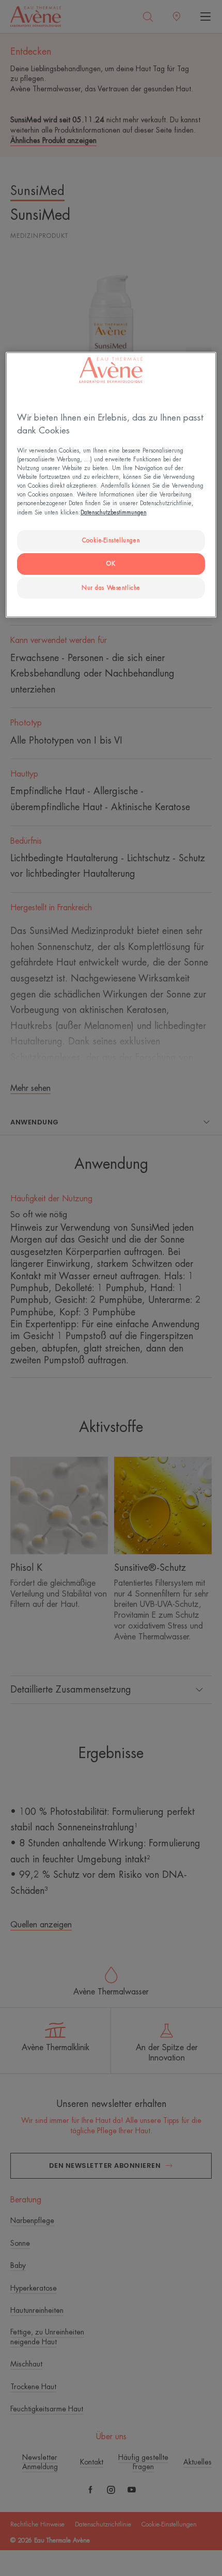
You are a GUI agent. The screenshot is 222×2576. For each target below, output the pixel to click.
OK (111, 564)
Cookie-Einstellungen (111, 541)
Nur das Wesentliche (111, 587)
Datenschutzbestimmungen (114, 512)
